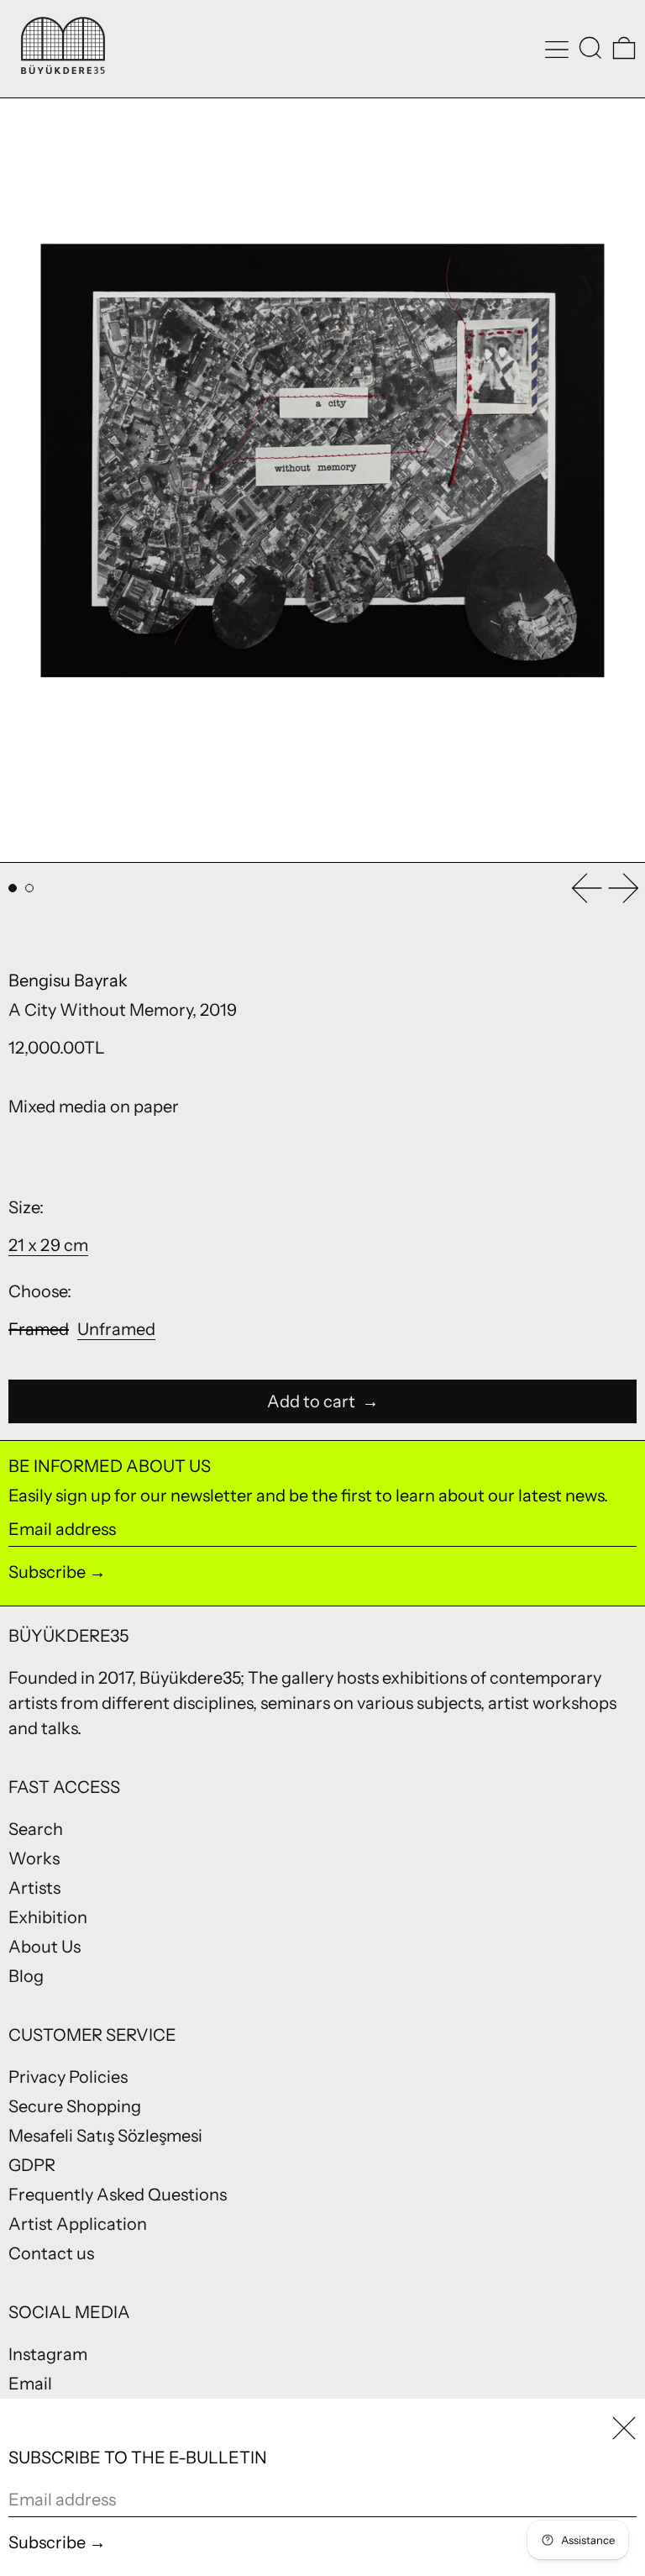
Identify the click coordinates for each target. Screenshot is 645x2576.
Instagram (48, 2354)
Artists (34, 1888)
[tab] (13, 888)
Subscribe (47, 1572)
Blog (26, 1976)
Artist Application (78, 2224)
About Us (45, 1947)
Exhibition (48, 1917)
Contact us (51, 2253)
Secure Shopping (75, 2106)
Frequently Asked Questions (118, 2195)
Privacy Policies (68, 2077)
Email (30, 2384)
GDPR (32, 2165)
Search (36, 1829)
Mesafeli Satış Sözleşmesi (105, 2136)
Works (34, 1858)
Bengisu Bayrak (68, 980)
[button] (590, 48)
